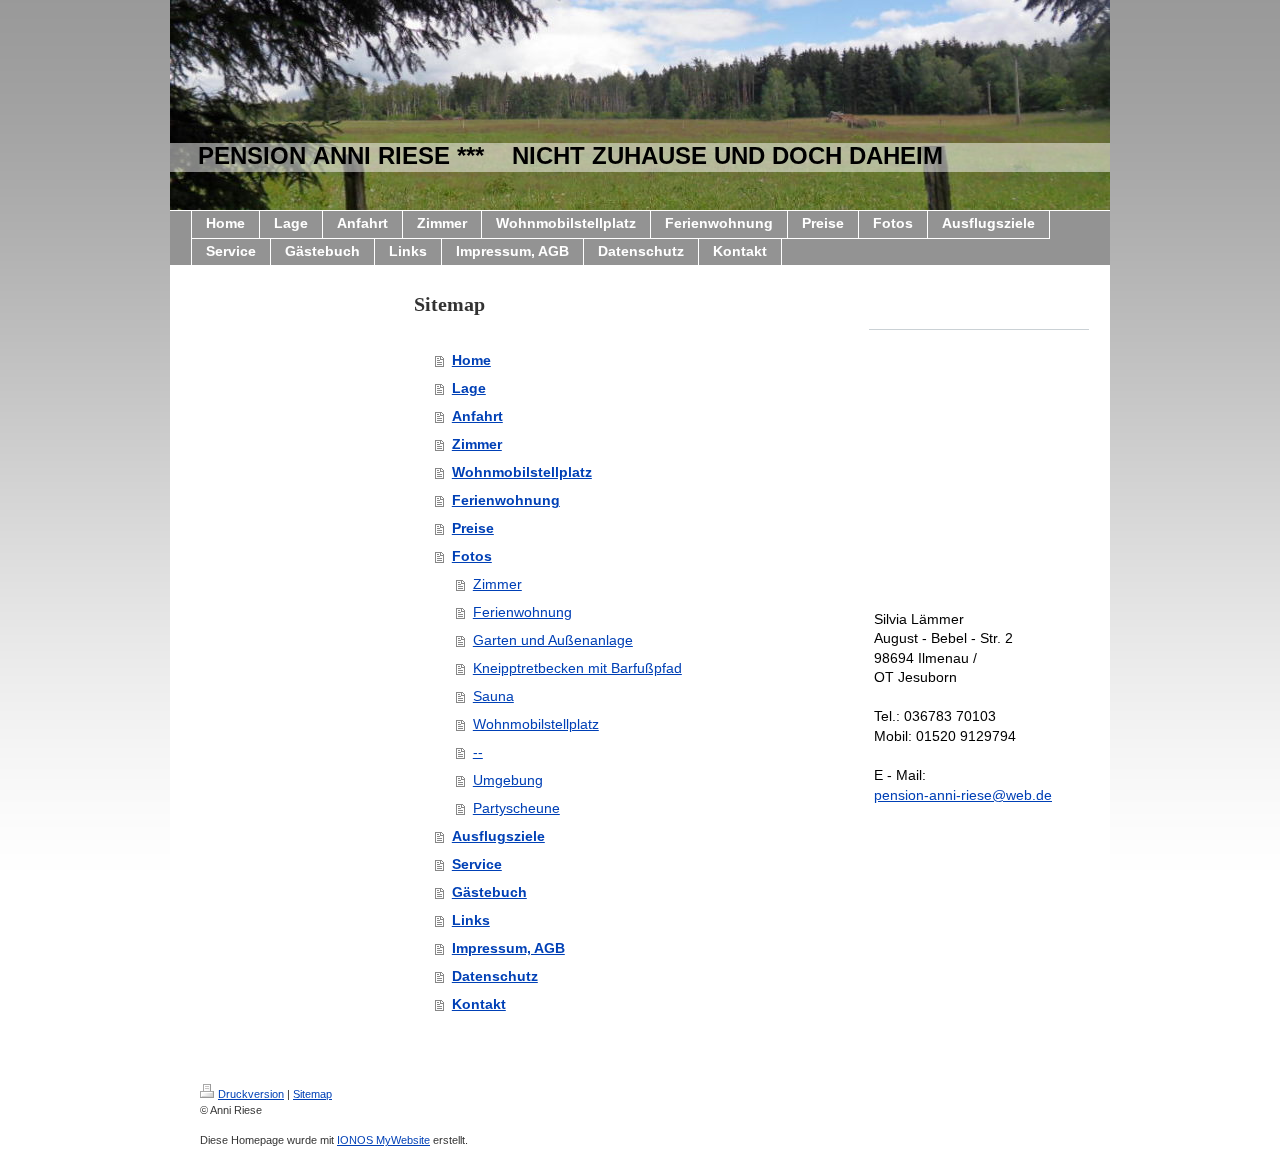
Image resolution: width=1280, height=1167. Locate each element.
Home (471, 360)
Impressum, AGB (508, 948)
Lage (469, 388)
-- (478, 752)
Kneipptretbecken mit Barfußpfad (577, 668)
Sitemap (312, 1094)
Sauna (493, 696)
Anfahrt (477, 416)
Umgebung (508, 780)
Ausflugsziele (498, 836)
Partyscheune (516, 808)
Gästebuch (489, 892)
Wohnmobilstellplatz (522, 472)
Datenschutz (495, 976)
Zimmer (477, 444)
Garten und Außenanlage (553, 640)
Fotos (472, 556)
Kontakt (479, 1004)
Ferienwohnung (506, 500)
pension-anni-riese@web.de (963, 795)
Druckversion (251, 1094)
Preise (473, 528)
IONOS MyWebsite (383, 1140)
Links (471, 920)
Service (477, 864)
